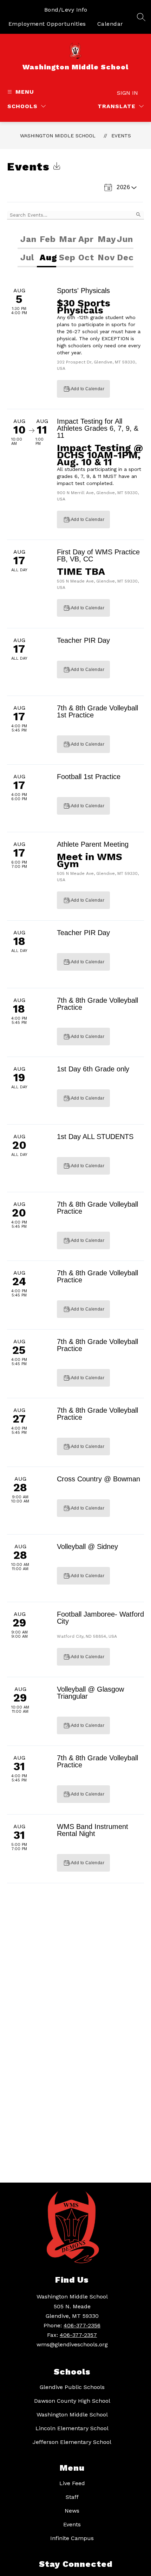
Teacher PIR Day (83, 640)
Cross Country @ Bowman (99, 1479)
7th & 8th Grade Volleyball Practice (97, 1004)
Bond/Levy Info (66, 10)
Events (121, 136)
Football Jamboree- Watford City (100, 1618)
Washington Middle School (58, 136)
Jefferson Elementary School (72, 2442)
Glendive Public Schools (72, 2387)
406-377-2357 (78, 2335)
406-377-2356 (82, 2325)
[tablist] (75, 240)
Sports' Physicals (83, 291)
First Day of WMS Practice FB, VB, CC (98, 555)
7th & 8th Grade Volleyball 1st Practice (97, 711)
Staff (72, 2497)
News (72, 2511)
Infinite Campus (72, 2538)
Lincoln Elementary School (72, 2428)
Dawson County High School (72, 2401)
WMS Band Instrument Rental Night (93, 1830)
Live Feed (72, 2483)
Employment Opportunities (47, 24)
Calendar (110, 24)
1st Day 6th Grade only (93, 1069)
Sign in (127, 93)
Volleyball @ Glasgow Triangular (90, 1693)
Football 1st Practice (89, 777)
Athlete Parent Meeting (93, 844)
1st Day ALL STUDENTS (95, 1137)
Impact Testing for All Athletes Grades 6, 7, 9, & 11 (98, 428)
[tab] (27, 240)
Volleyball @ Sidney (87, 1547)
